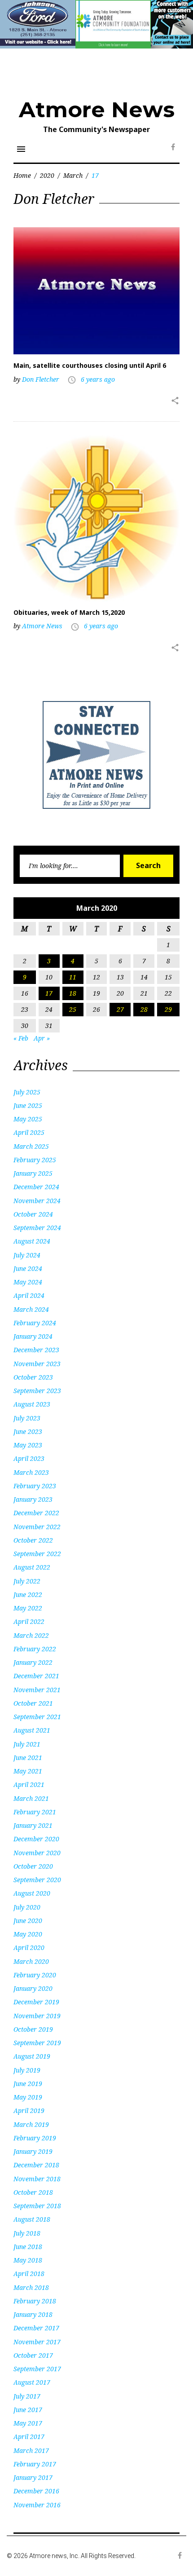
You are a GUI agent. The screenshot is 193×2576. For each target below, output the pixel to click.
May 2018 (28, 2260)
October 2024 (33, 1214)
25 (73, 1009)
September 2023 (37, 1391)
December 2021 (36, 1676)
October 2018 (33, 2192)
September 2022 (37, 1554)
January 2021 (33, 1825)
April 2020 (29, 1947)
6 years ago (98, 379)
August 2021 (32, 1730)
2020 (47, 175)
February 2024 (35, 1323)
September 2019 (37, 2043)
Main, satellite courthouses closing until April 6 (90, 365)
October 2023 (33, 1377)
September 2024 (37, 1228)
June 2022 (28, 1595)
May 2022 (28, 1608)
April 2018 (29, 2274)
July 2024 (27, 1255)
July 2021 (27, 1744)
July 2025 (27, 1092)
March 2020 (31, 1961)
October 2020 (33, 1866)
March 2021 (31, 1798)
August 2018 (32, 2219)
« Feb (21, 1038)
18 (73, 993)
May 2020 (28, 1934)
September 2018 (37, 2206)
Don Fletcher (41, 379)
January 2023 (33, 1499)
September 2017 (37, 2369)
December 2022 (36, 1513)
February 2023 (35, 1486)
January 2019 (33, 2151)
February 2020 (35, 1975)
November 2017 (37, 2342)
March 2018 (31, 2287)
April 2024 (29, 1295)
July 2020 (27, 1907)
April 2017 (29, 2437)
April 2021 (29, 1784)
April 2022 (29, 1621)
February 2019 (35, 2138)
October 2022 (33, 1540)
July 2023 (27, 1418)
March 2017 (31, 2450)
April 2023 (29, 1458)
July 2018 (27, 2233)
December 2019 (36, 2002)
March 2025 (31, 1146)
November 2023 (37, 1364)
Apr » (42, 1038)
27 (120, 1009)
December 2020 (36, 1839)
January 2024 (33, 1336)
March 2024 (31, 1309)
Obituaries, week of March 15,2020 (69, 612)
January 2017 (33, 2477)
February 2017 (35, 2464)
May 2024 (28, 1282)
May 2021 (28, 1771)
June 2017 (28, 2410)
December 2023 (36, 1350)
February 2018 (35, 2301)
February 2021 (35, 1812)
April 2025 (29, 1132)
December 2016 (36, 2491)
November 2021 (37, 1690)
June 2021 (28, 1758)
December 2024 (36, 1187)
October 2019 (33, 2029)
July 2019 (27, 2070)
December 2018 (36, 2165)
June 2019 (28, 2084)
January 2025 (33, 1173)
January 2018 (33, 2314)
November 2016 (37, 2505)
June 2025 (28, 1105)
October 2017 (33, 2355)
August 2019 (32, 2056)
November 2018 (37, 2179)
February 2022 (35, 1649)
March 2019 (31, 2124)
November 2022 (37, 1527)
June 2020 (28, 1921)
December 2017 (36, 2328)
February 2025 (35, 1160)
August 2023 (32, 1404)
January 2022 (33, 1662)
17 (49, 993)
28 (144, 1009)
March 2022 (31, 1635)
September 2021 (37, 1717)
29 (168, 1009)
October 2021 (33, 1703)
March (73, 175)
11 (73, 977)
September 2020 (37, 1880)
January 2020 (33, 1988)
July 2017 (27, 2396)
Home (22, 175)
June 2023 (28, 1431)
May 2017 (28, 2423)
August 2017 (32, 2382)
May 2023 (28, 1445)
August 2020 (32, 1893)
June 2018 (28, 2247)
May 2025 (28, 1119)
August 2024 (32, 1241)
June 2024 (28, 1268)
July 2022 (27, 1581)
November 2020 (37, 1853)
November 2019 (37, 2016)
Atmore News (97, 110)
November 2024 (37, 1201)
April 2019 (29, 2111)
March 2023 (31, 1472)
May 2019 (28, 2097)
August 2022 (32, 1567)
